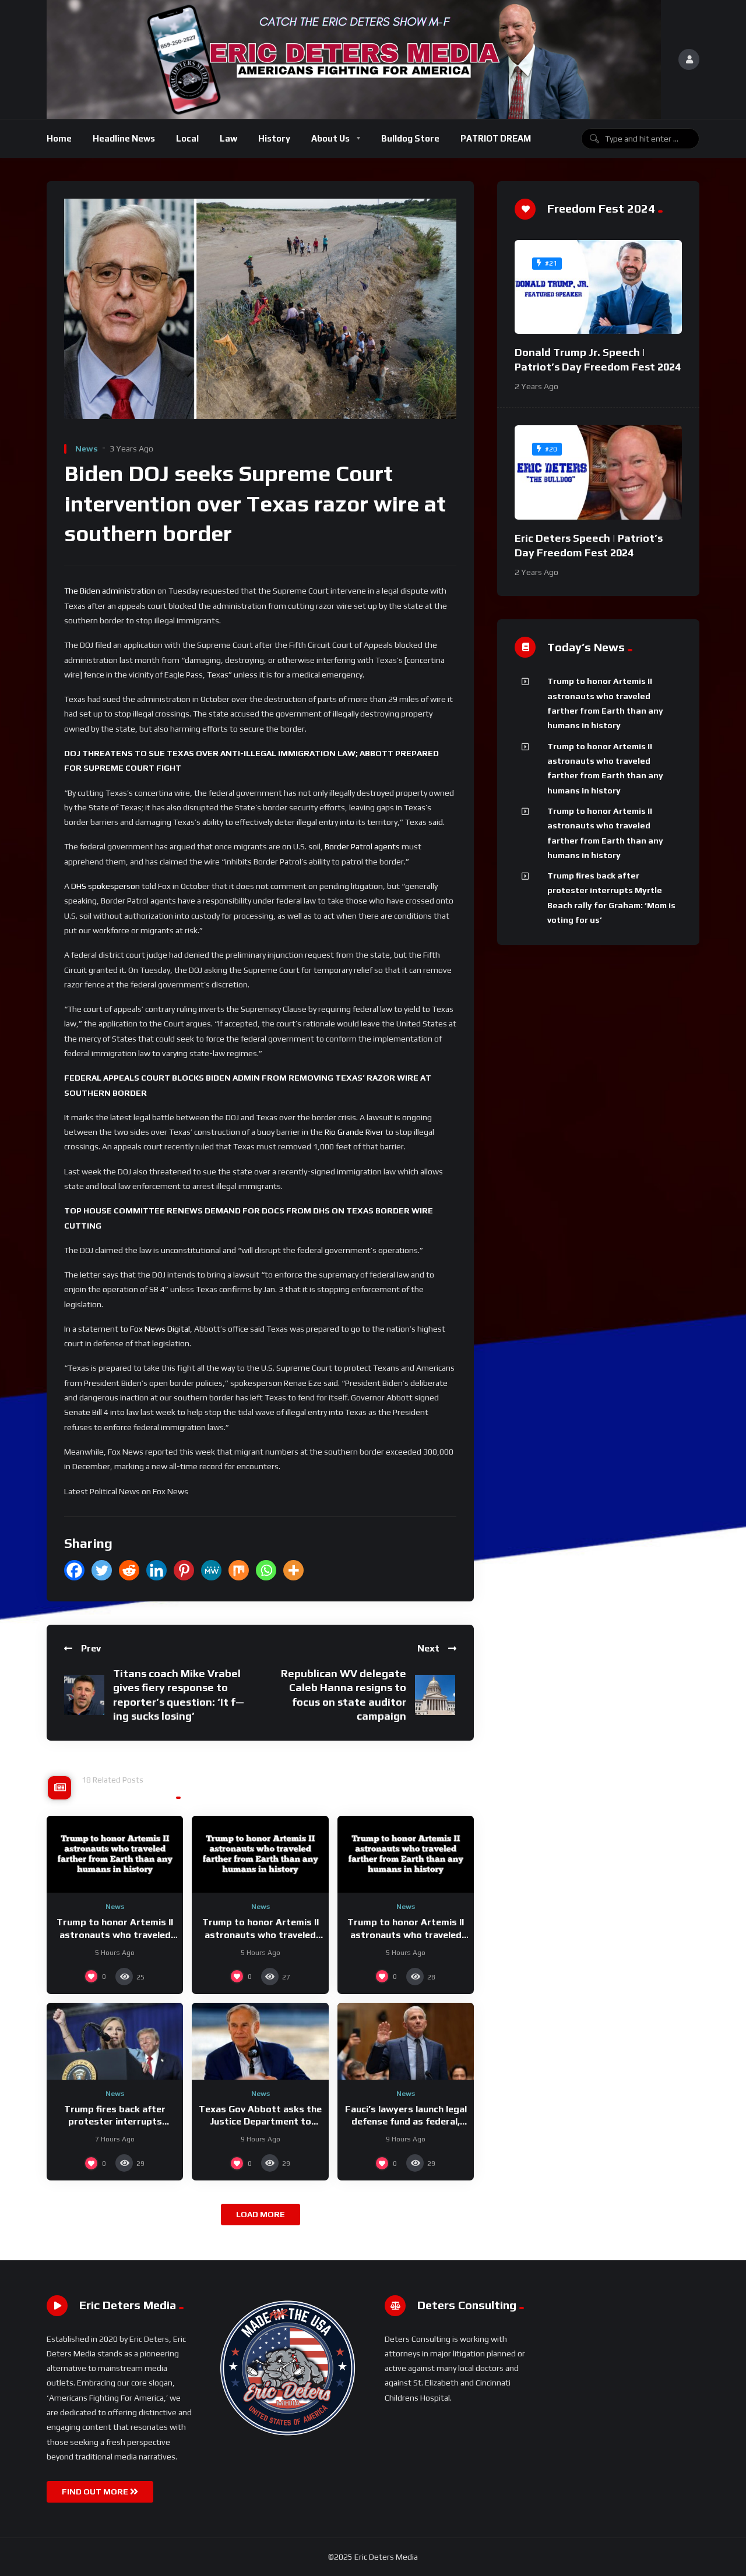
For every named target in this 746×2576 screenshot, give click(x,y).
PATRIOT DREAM (496, 138)
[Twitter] (102, 1570)
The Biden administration (110, 591)
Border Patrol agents (362, 846)
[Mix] (239, 1570)
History (274, 138)
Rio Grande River (354, 1132)
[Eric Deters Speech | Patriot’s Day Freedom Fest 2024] (598, 472)
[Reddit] (129, 1570)
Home (59, 138)
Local (187, 138)
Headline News (124, 138)
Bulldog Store (410, 138)
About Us (330, 138)
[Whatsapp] (266, 1570)
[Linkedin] (156, 1570)
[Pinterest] (184, 1570)
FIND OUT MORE (96, 2492)
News (87, 449)
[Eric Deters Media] (354, 59)
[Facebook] (74, 1570)
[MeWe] (211, 1570)
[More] (293, 1570)
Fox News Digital (160, 1329)
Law (228, 138)
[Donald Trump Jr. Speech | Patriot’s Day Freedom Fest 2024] (598, 287)
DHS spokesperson (105, 886)
